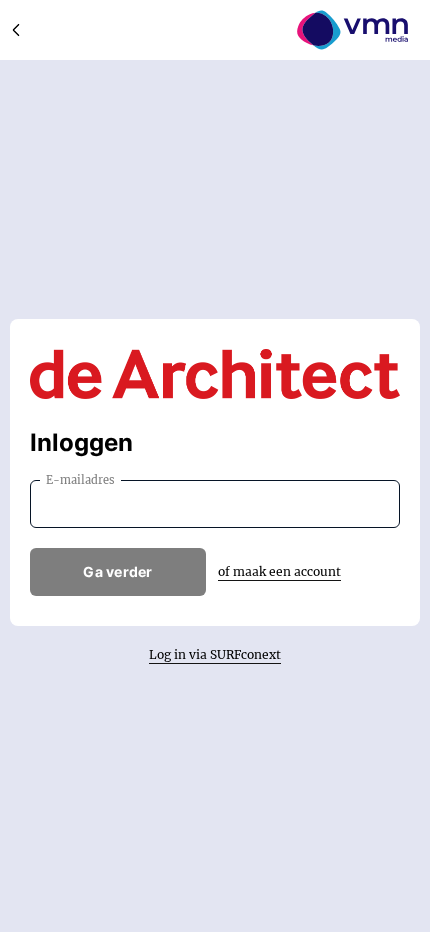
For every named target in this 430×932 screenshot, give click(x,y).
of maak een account (279, 571)
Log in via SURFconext (215, 654)
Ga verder (118, 571)
